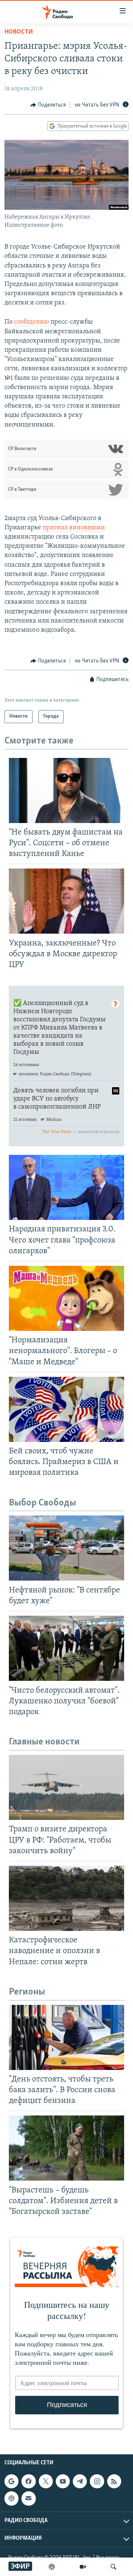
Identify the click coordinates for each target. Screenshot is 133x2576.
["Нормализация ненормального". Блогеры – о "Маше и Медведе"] (66, 1298)
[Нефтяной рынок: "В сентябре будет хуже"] (66, 1548)
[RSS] (114, 2482)
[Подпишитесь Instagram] (97, 2482)
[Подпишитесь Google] (11, 2482)
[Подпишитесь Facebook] (28, 2482)
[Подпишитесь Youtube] (63, 2482)
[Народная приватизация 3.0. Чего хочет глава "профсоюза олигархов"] (66, 1187)
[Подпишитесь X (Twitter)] (46, 2482)
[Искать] (113, 2567)
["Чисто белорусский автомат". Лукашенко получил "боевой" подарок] (66, 1648)
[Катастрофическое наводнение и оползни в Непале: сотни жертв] (66, 1898)
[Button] (48, 105)
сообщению (32, 322)
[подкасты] (52, 2567)
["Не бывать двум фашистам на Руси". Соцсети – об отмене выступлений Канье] (66, 790)
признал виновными (74, 528)
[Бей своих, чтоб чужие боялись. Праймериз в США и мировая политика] (66, 1409)
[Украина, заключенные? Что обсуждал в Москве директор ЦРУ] (66, 901)
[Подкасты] (11, 2499)
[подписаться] (28, 2499)
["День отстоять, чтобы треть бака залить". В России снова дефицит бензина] (66, 2037)
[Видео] (83, 2567)
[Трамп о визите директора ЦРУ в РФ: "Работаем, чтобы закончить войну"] (66, 1787)
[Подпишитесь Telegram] (80, 2482)
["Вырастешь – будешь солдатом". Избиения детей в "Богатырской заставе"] (66, 2148)
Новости (19, 32)
